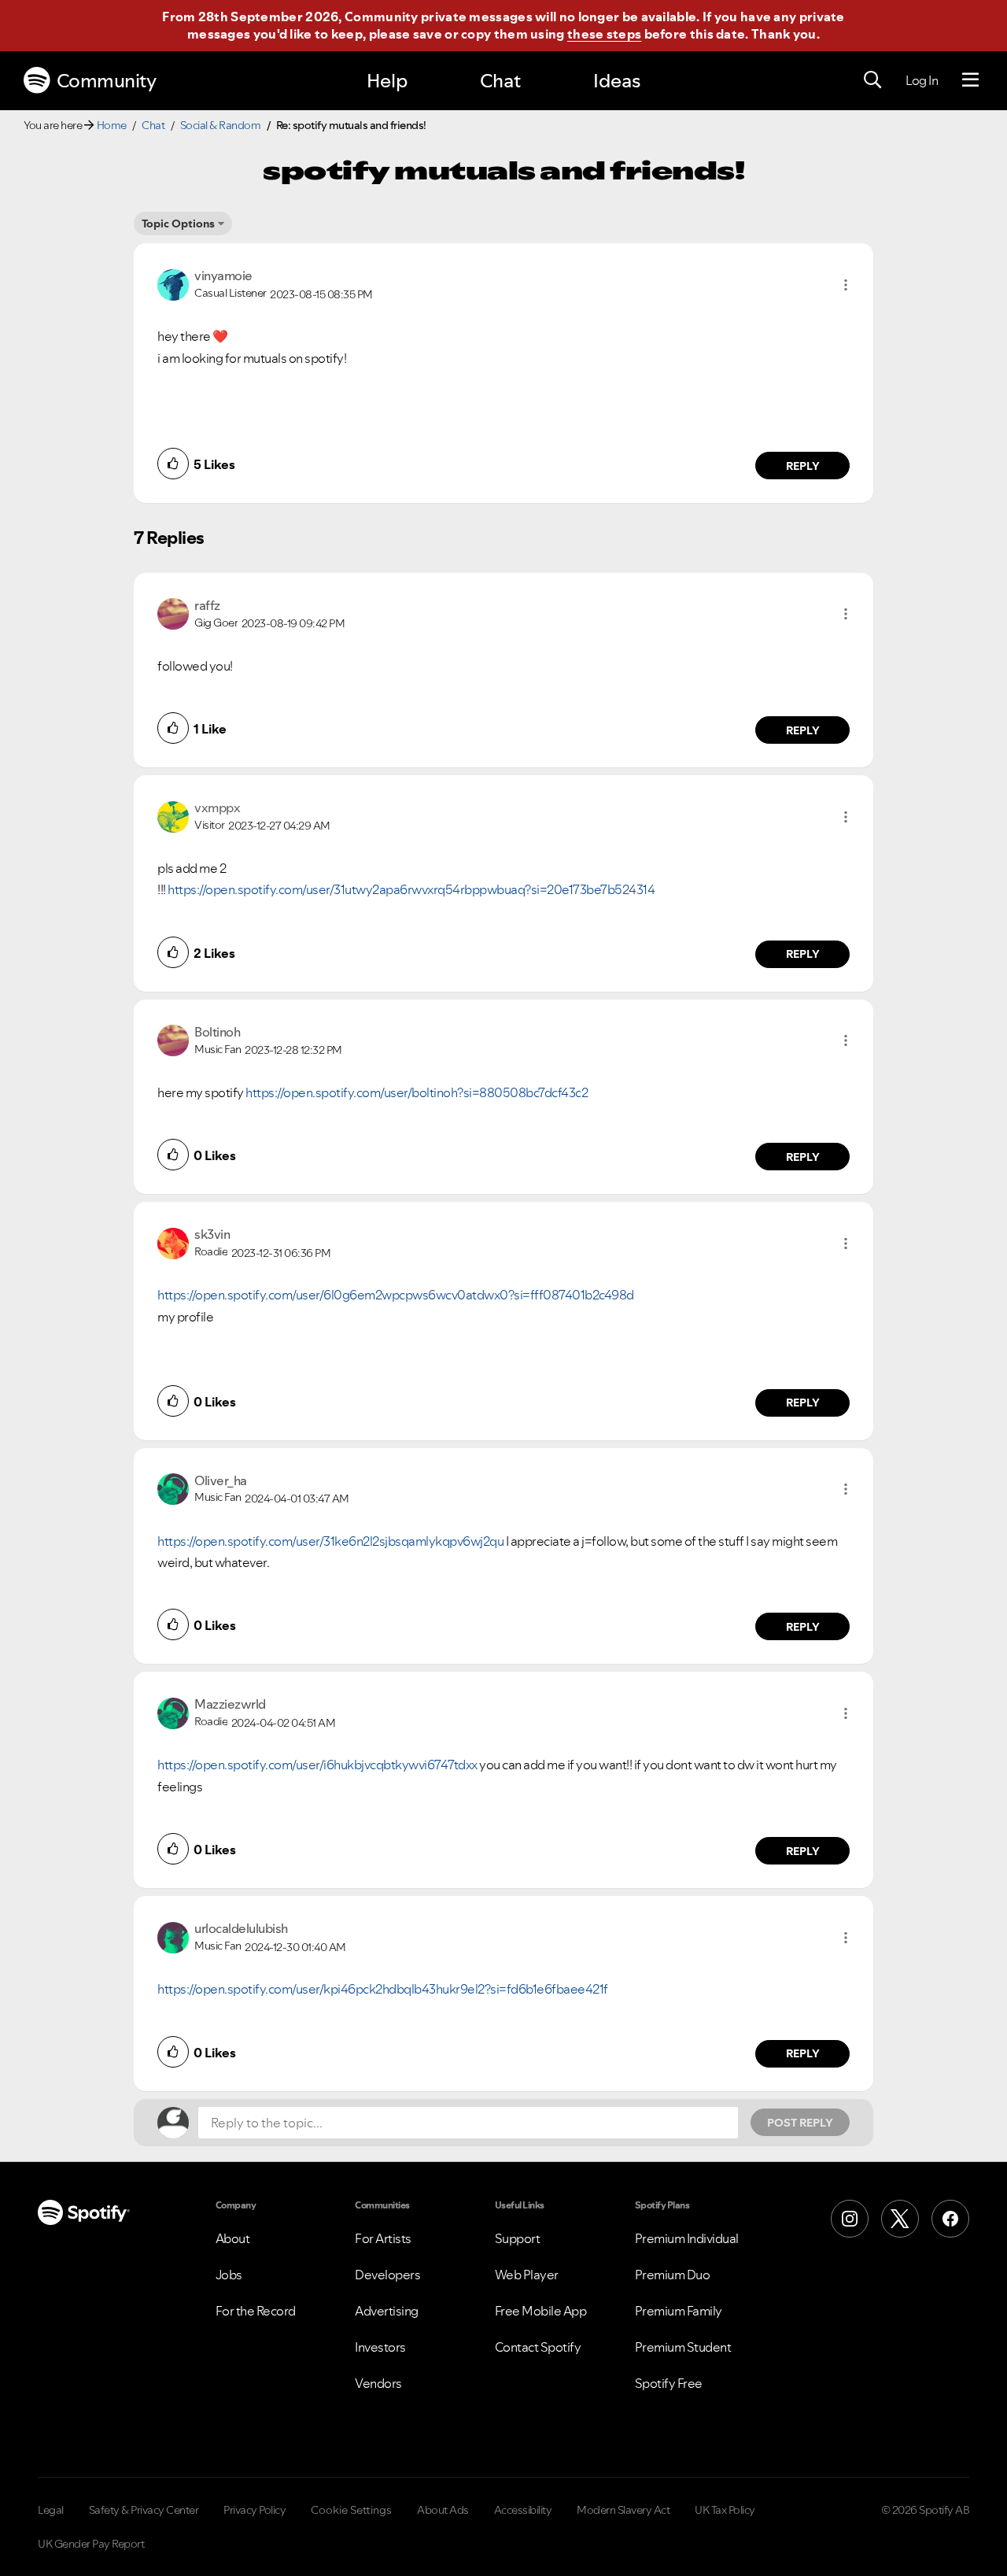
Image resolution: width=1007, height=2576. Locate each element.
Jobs (229, 2275)
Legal (51, 2510)
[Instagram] (850, 2219)
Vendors (378, 2383)
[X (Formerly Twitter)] (900, 2219)
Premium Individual (687, 2238)
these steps (604, 34)
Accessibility (523, 2510)
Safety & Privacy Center (144, 2510)
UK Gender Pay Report (91, 2544)
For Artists (383, 2238)
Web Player (527, 2275)
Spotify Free (669, 2383)
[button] (846, 285)
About (233, 2238)
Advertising (387, 2311)
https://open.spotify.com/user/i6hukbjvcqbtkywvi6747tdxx (317, 1765)
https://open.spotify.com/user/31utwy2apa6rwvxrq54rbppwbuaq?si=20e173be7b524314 (411, 889)
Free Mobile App (541, 2311)
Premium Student (683, 2347)
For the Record (256, 2311)
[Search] (872, 80)
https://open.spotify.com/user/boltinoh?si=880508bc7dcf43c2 (417, 1092)
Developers (387, 2275)
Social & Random (221, 125)
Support (518, 2238)
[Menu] (970, 80)
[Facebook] (950, 2219)
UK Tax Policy (725, 2510)
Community (107, 81)
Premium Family (679, 2311)
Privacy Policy (255, 2510)
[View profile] (173, 283)
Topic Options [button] (178, 224)
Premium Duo (673, 2275)
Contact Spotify (538, 2347)
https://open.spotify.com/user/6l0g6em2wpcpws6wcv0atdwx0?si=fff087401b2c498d (396, 1295)
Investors (380, 2347)
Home (112, 125)
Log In (922, 80)
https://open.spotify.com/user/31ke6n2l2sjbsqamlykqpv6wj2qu (330, 1541)
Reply (803, 466)
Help (387, 81)
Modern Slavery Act (623, 2510)
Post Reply (800, 2123)
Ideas (617, 81)
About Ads (443, 2510)
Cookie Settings (351, 2510)
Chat (500, 81)
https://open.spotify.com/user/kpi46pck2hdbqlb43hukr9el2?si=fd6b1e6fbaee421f (383, 1989)
